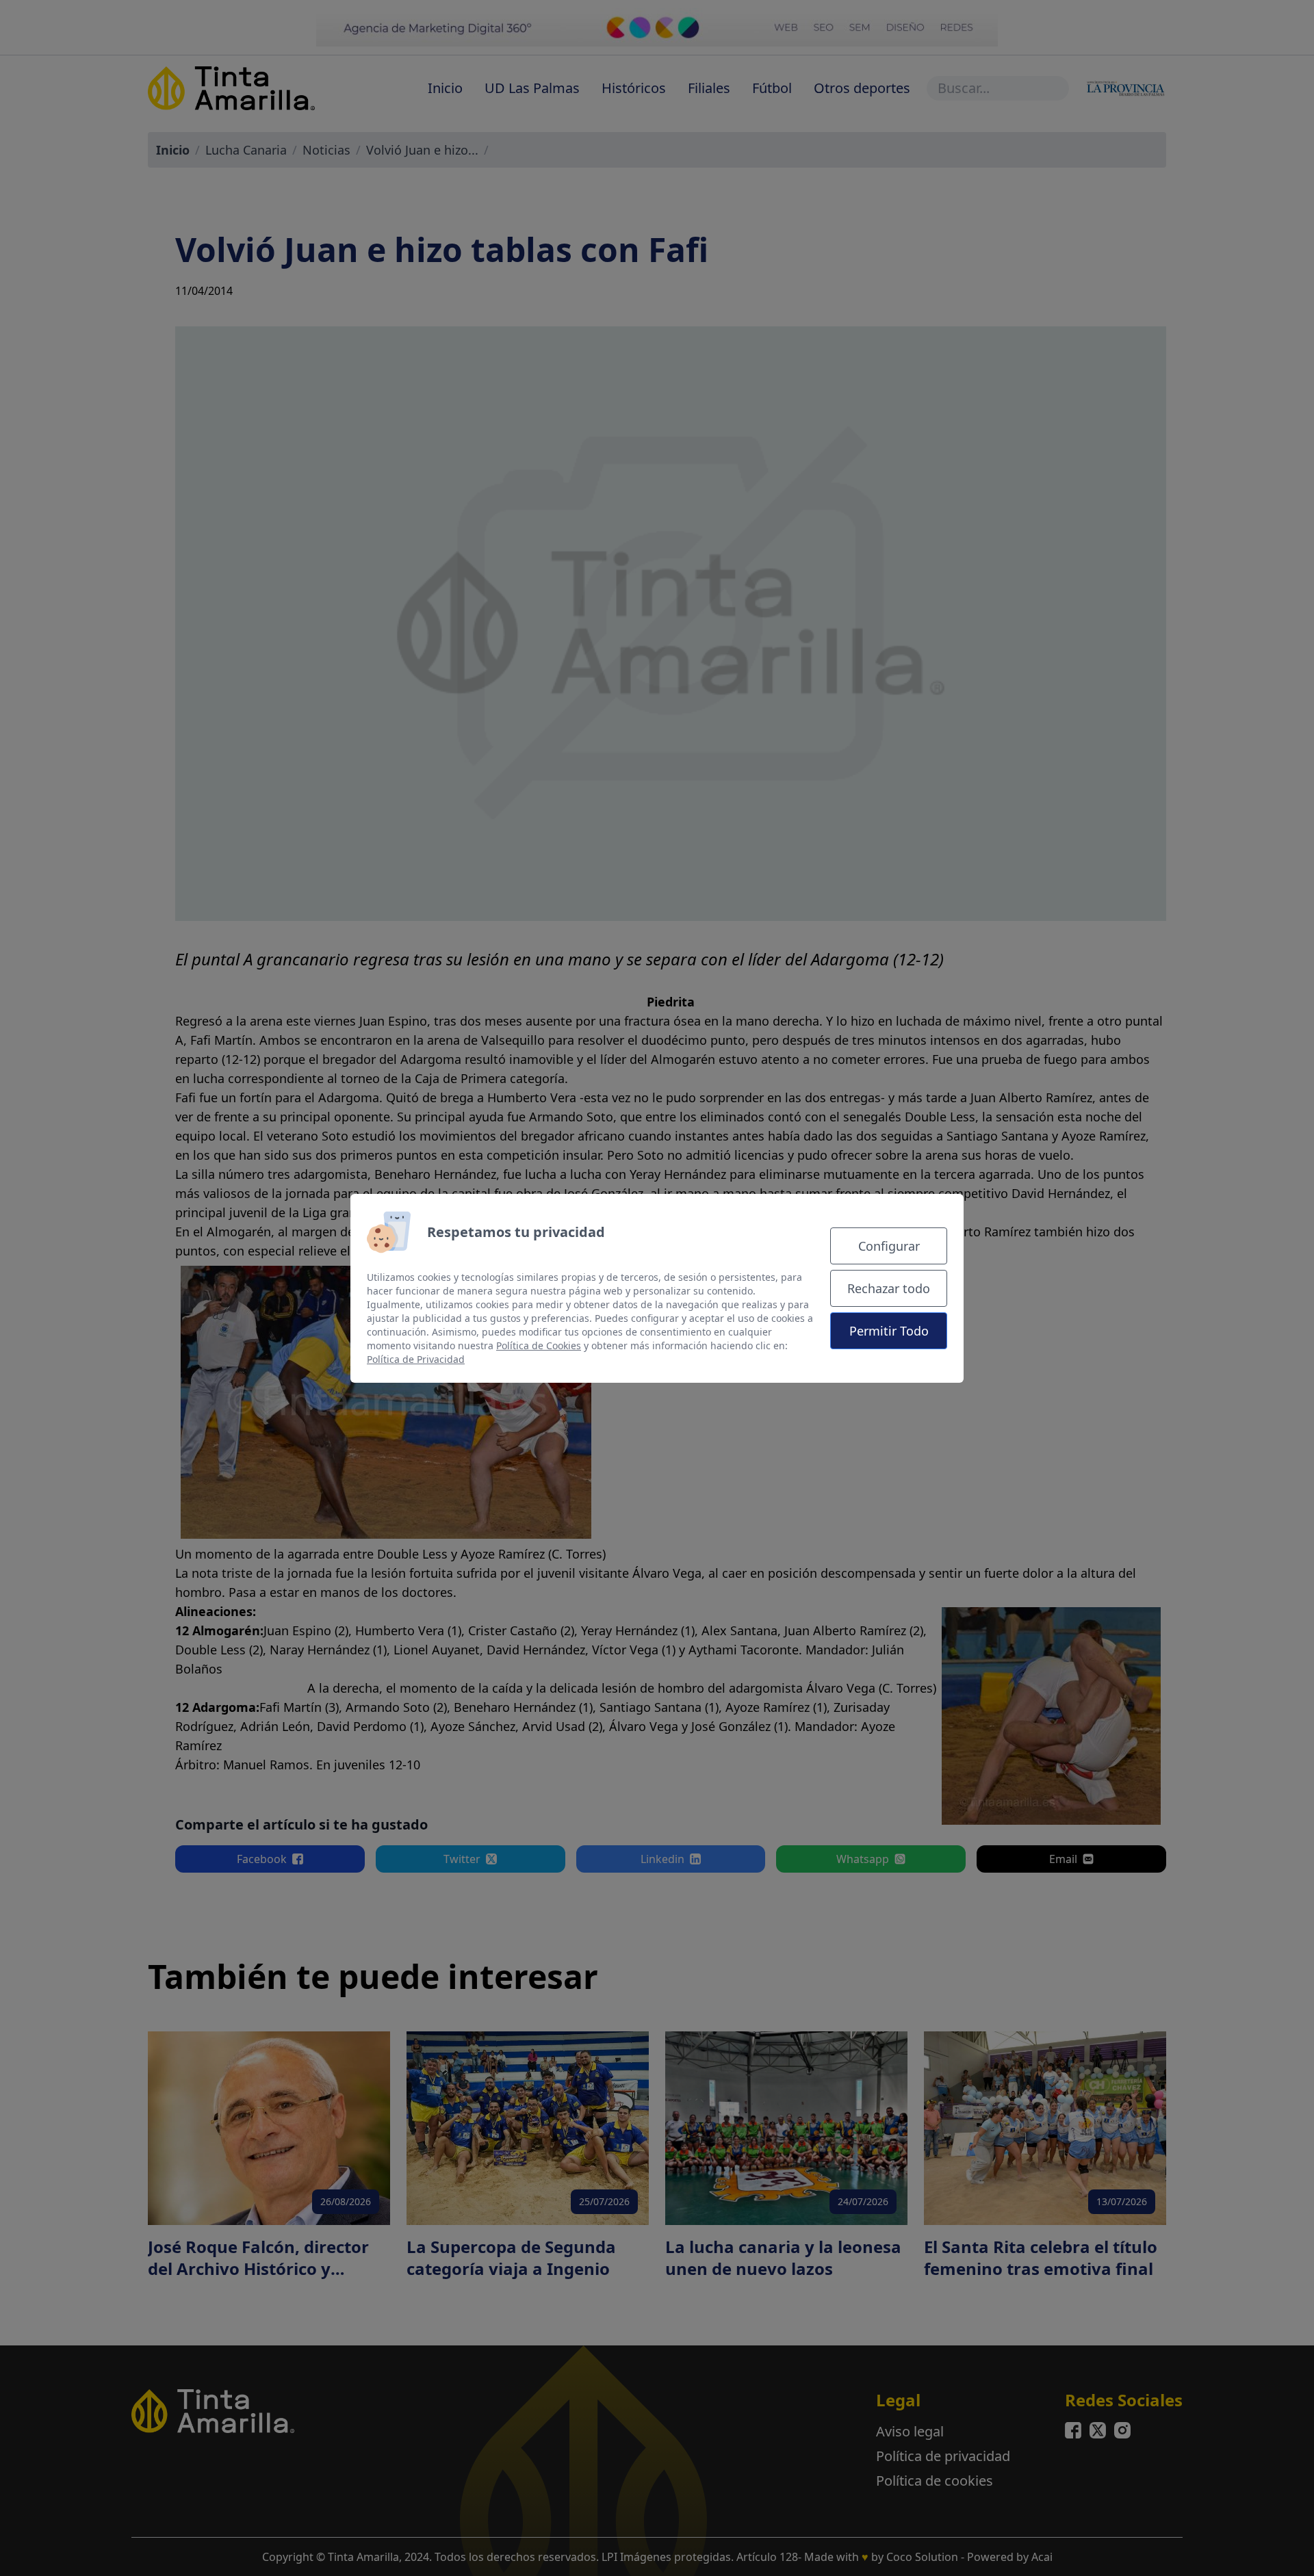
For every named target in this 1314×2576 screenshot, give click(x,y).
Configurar (889, 1246)
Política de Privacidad (416, 1359)
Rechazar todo (889, 1288)
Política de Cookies (539, 1345)
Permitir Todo (889, 1331)
